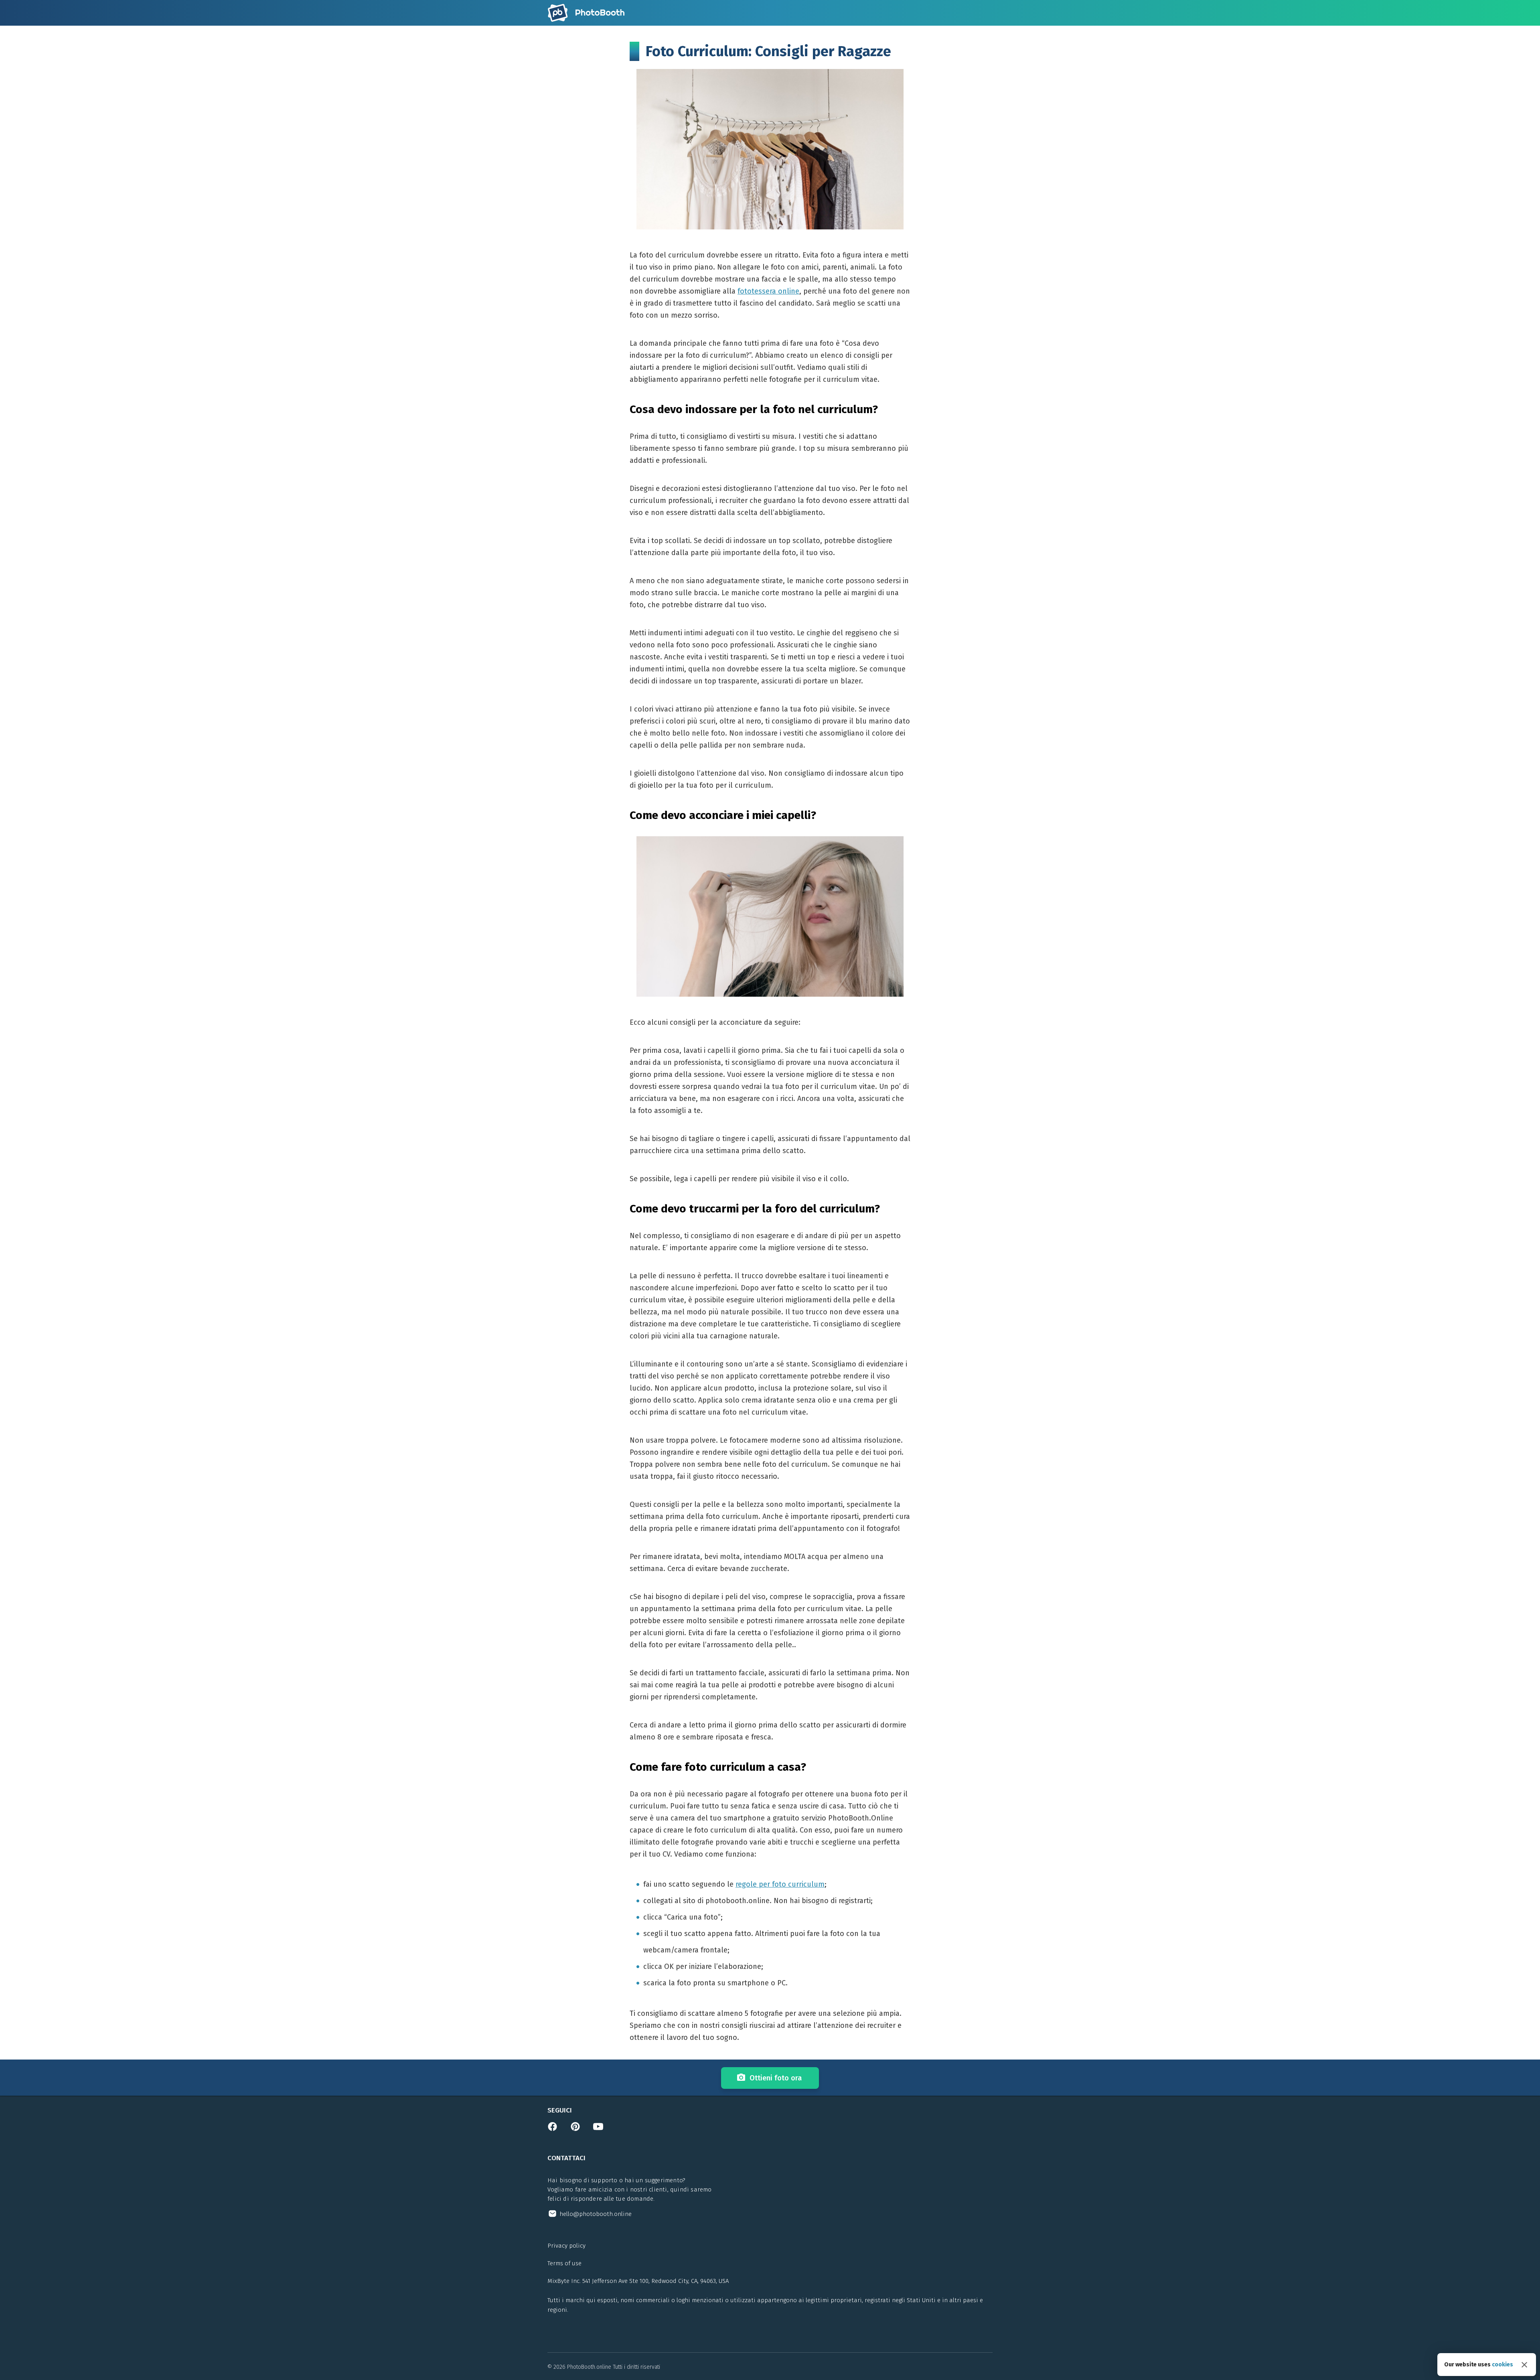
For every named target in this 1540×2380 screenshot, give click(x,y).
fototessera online (768, 291)
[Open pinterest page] (575, 2129)
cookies (1503, 2365)
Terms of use (564, 2263)
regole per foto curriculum (780, 1884)
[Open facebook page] (552, 2129)
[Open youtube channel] (598, 2129)
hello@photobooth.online (596, 2214)
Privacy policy (566, 2246)
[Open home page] (586, 13)
